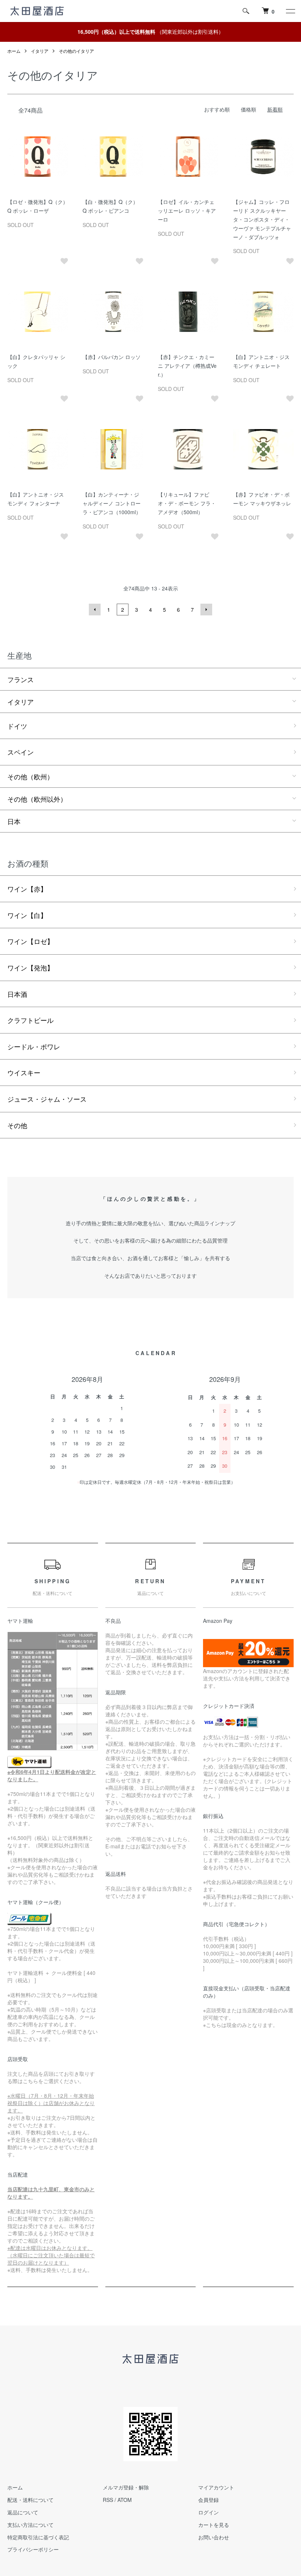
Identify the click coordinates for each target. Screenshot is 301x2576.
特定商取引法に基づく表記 (38, 2537)
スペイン (21, 752)
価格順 (249, 109)
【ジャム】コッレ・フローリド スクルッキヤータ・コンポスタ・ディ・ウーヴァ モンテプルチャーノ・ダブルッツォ (262, 219)
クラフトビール (30, 1020)
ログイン (208, 2512)
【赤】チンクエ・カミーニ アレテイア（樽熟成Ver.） (187, 366)
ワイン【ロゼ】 (30, 941)
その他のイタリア (76, 51)
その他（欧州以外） (37, 799)
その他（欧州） (30, 776)
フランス (21, 679)
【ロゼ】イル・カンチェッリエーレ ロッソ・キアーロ (187, 211)
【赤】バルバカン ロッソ (112, 357)
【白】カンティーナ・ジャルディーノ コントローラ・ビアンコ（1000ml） (112, 503)
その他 (17, 1125)
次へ (206, 610)
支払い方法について (30, 2525)
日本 (14, 821)
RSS (108, 2500)
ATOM (125, 2500)
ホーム (14, 51)
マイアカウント (216, 2487)
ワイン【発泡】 (30, 967)
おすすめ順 (217, 109)
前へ (95, 610)
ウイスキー (24, 1072)
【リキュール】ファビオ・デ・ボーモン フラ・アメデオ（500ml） (187, 503)
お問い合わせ (214, 2537)
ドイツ (17, 726)
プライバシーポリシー (33, 2549)
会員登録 (208, 2500)
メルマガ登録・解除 (126, 2487)
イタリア (40, 51)
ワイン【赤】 (27, 889)
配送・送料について (30, 2500)
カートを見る (214, 2525)
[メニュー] (290, 11)
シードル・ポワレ (34, 1046)
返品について (23, 2512)
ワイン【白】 (27, 915)
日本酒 (17, 994)
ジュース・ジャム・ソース (47, 1099)
